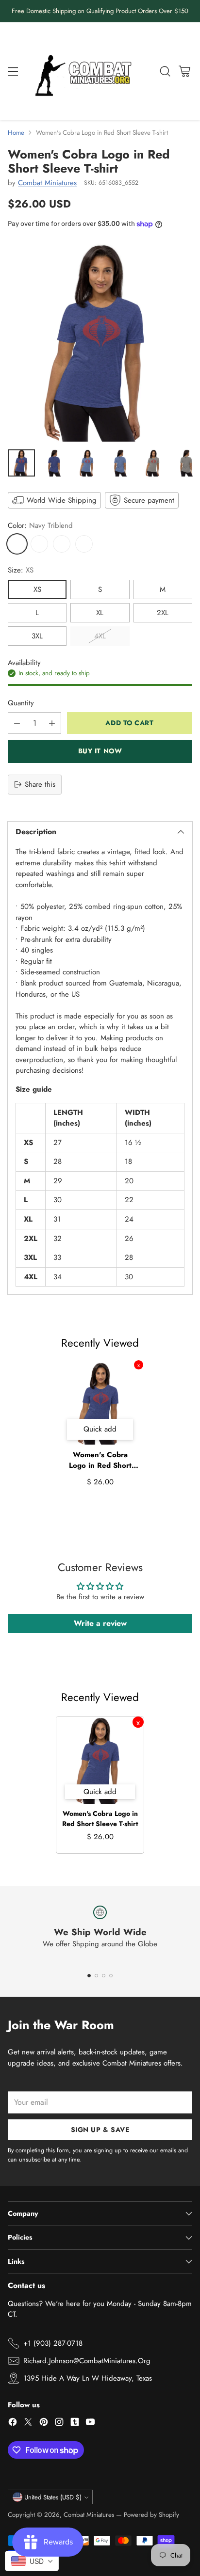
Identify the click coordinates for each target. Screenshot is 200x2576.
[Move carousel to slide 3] (104, 1976)
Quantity (21, 703)
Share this (40, 784)
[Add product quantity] (52, 723)
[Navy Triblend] (17, 544)
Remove (139, 1365)
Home (16, 133)
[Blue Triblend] (39, 544)
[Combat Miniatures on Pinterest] (44, 2424)
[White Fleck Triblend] (84, 544)
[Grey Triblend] (62, 544)
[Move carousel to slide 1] (89, 1976)
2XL (163, 613)
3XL (37, 636)
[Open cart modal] (184, 71)
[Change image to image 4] (120, 463)
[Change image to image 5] (153, 463)
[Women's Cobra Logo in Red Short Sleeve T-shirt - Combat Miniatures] (100, 342)
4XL (100, 636)
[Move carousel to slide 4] (111, 1976)
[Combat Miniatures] (86, 72)
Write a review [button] (100, 1623)
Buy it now (100, 751)
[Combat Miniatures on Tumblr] (75, 2424)
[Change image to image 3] (87, 463)
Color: (40, 525)
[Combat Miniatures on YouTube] (90, 2424)
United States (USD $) (53, 2497)
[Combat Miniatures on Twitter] (28, 2424)
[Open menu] (13, 71)
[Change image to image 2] (54, 463)
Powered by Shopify (151, 2515)
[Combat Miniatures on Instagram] (59, 2424)
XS (37, 589)
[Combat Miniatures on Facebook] (13, 2424)
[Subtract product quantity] (17, 723)
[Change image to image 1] (21, 463)
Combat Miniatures (47, 183)
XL (100, 613)
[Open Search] (165, 71)
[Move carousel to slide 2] (96, 1976)
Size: (21, 570)
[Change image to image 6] (186, 463)
